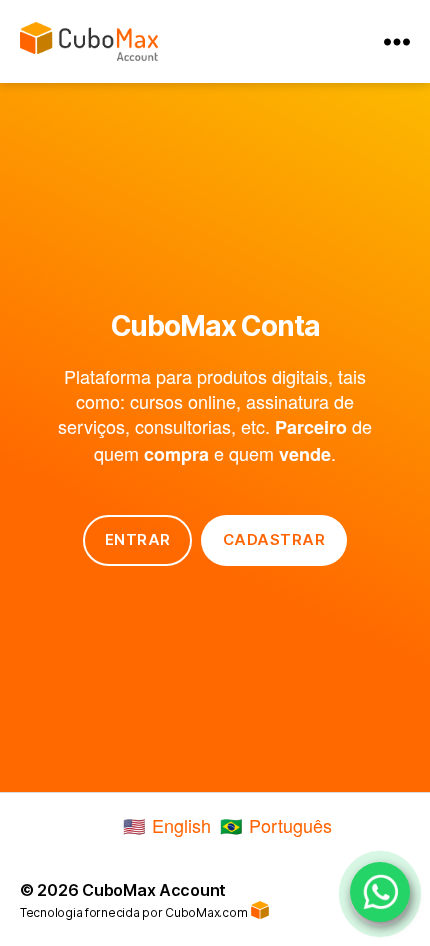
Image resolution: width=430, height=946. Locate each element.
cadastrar (274, 539)
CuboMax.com (207, 912)
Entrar (138, 539)
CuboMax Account (154, 890)
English (181, 825)
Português (290, 825)
